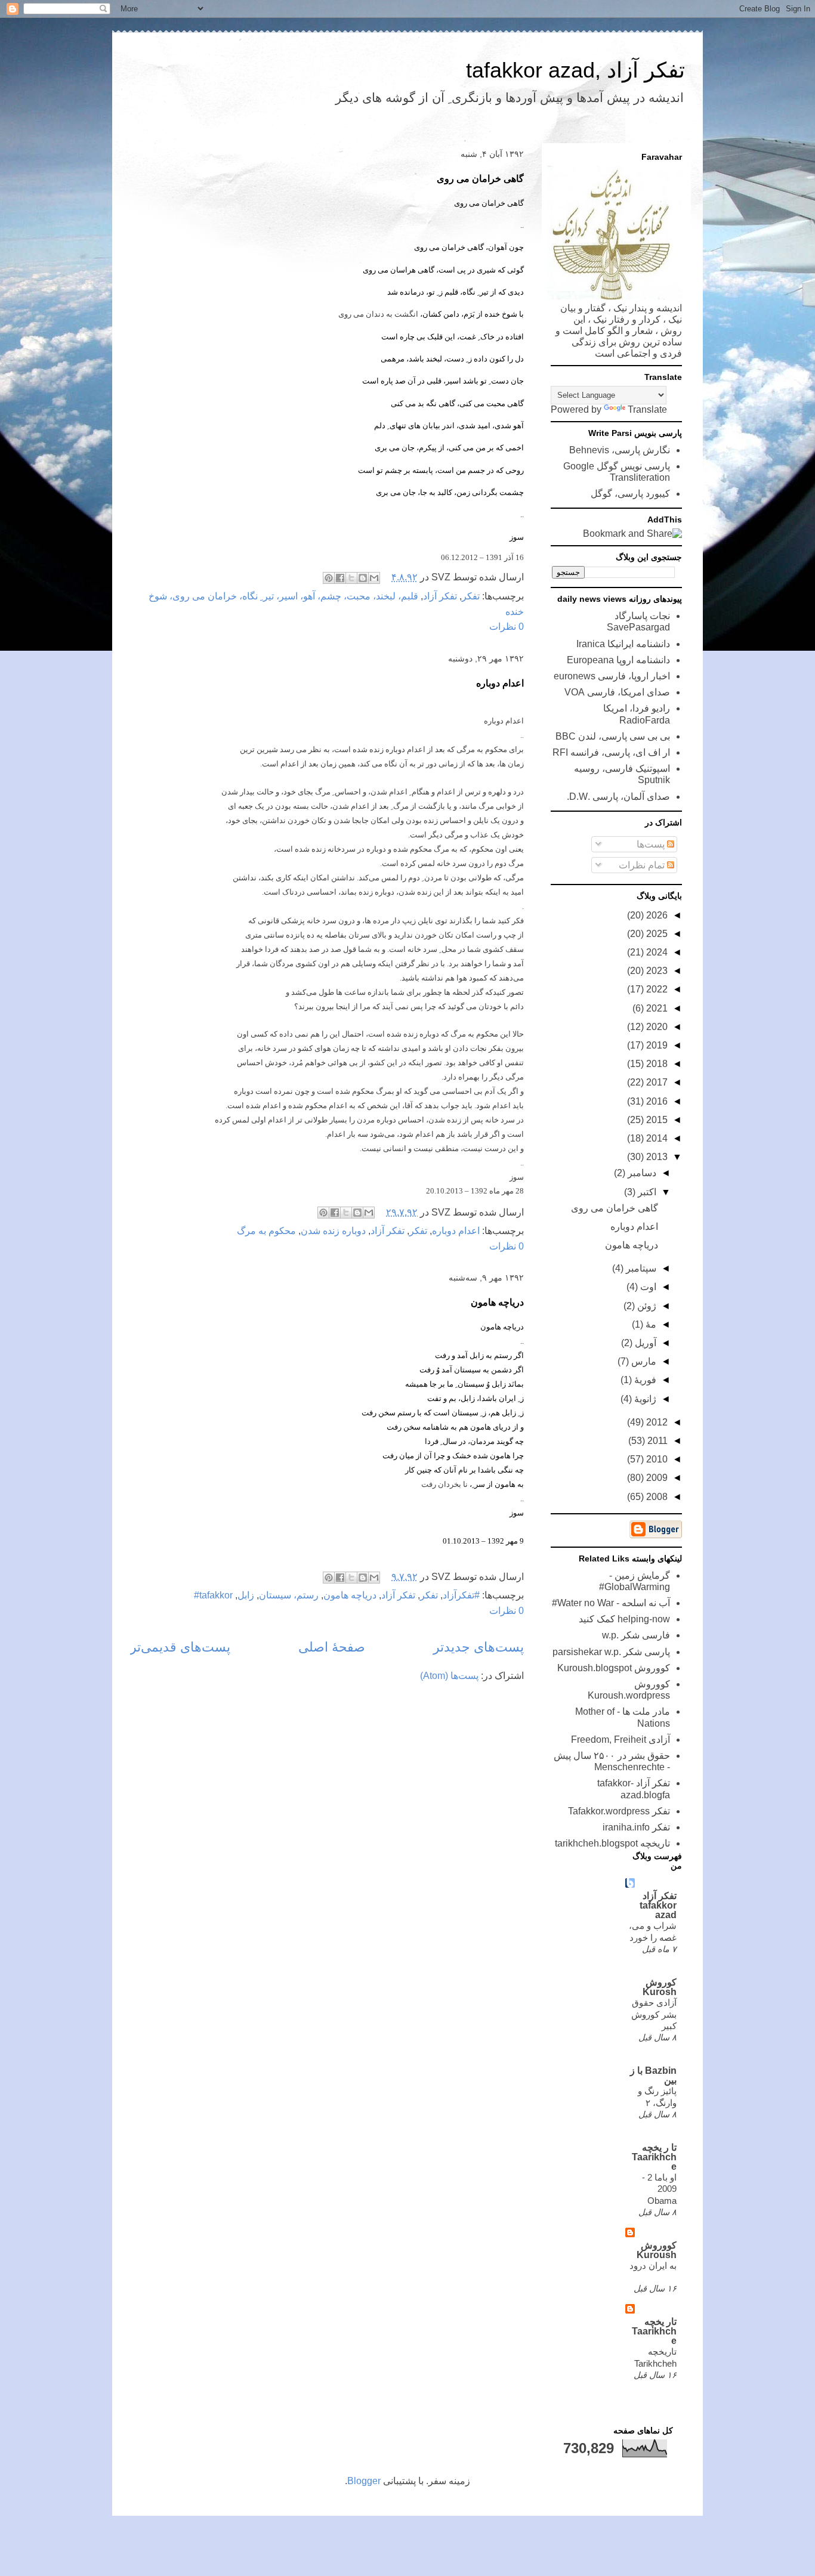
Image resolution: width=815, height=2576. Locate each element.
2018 (656, 1064)
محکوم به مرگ (266, 1231)
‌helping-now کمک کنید (624, 1619)
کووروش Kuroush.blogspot (614, 1668)
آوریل (644, 1343)
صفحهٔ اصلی (332, 1647)
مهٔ (650, 1324)
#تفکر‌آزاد (461, 1595)
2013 (656, 1157)
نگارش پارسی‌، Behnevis (620, 450)
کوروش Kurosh (660, 1987)
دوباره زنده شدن (333, 1231)
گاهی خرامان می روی (480, 179)
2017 (656, 1082)
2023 (656, 971)
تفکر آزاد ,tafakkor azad (575, 70)
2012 (656, 1422)
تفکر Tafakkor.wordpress (619, 1811)
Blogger (364, 2481)
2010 (656, 1459)
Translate (647, 409)
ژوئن (646, 1306)
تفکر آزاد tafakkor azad (658, 1905)
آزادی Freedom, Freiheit (620, 1740)
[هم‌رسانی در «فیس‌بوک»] (340, 578)
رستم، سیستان (289, 1595)
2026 (656, 915)
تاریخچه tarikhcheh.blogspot (612, 1843)
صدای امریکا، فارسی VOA (617, 692)
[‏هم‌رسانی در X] (351, 578)
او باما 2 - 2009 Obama (659, 2189)
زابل (246, 1595)
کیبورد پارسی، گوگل (630, 494)
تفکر (471, 596)
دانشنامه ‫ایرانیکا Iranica (623, 644)
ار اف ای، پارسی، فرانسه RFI (611, 752)
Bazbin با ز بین (653, 2075)
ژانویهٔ (644, 1399)
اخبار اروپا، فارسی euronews (612, 676)
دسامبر (641, 1173)
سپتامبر (640, 1268)
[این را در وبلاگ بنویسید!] (363, 578)
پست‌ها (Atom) (449, 1676)
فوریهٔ (644, 1380)
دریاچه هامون (497, 1302)
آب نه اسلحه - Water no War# (611, 1603)
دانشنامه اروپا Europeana (618, 660)
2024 (656, 952)
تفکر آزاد (440, 596)
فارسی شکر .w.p (636, 1635)
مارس (643, 1361)
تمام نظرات (643, 865)
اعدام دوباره (500, 683)
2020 (656, 1027)
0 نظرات (507, 627)
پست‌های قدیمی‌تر (180, 1647)
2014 (656, 1138)
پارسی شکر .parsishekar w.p (611, 1652)
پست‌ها (652, 844)
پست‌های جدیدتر (478, 1647)
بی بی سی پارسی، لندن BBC (613, 736)
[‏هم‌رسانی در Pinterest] (329, 578)
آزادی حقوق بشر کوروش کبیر (654, 2014)
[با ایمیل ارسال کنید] (374, 578)
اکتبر (646, 1192)
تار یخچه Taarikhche (654, 2331)
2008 (656, 1497)
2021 (656, 1008)
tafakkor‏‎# (213, 1595)
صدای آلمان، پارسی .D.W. (618, 797)
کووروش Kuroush (657, 2250)
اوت (647, 1287)
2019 (656, 1045)
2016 (656, 1101)
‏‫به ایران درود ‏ (653, 2266)
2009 (656, 1478)
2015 (656, 1120)
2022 (656, 989)
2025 (656, 934)
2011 (656, 1441)
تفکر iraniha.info (636, 1827)
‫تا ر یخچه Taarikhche (654, 2157)
